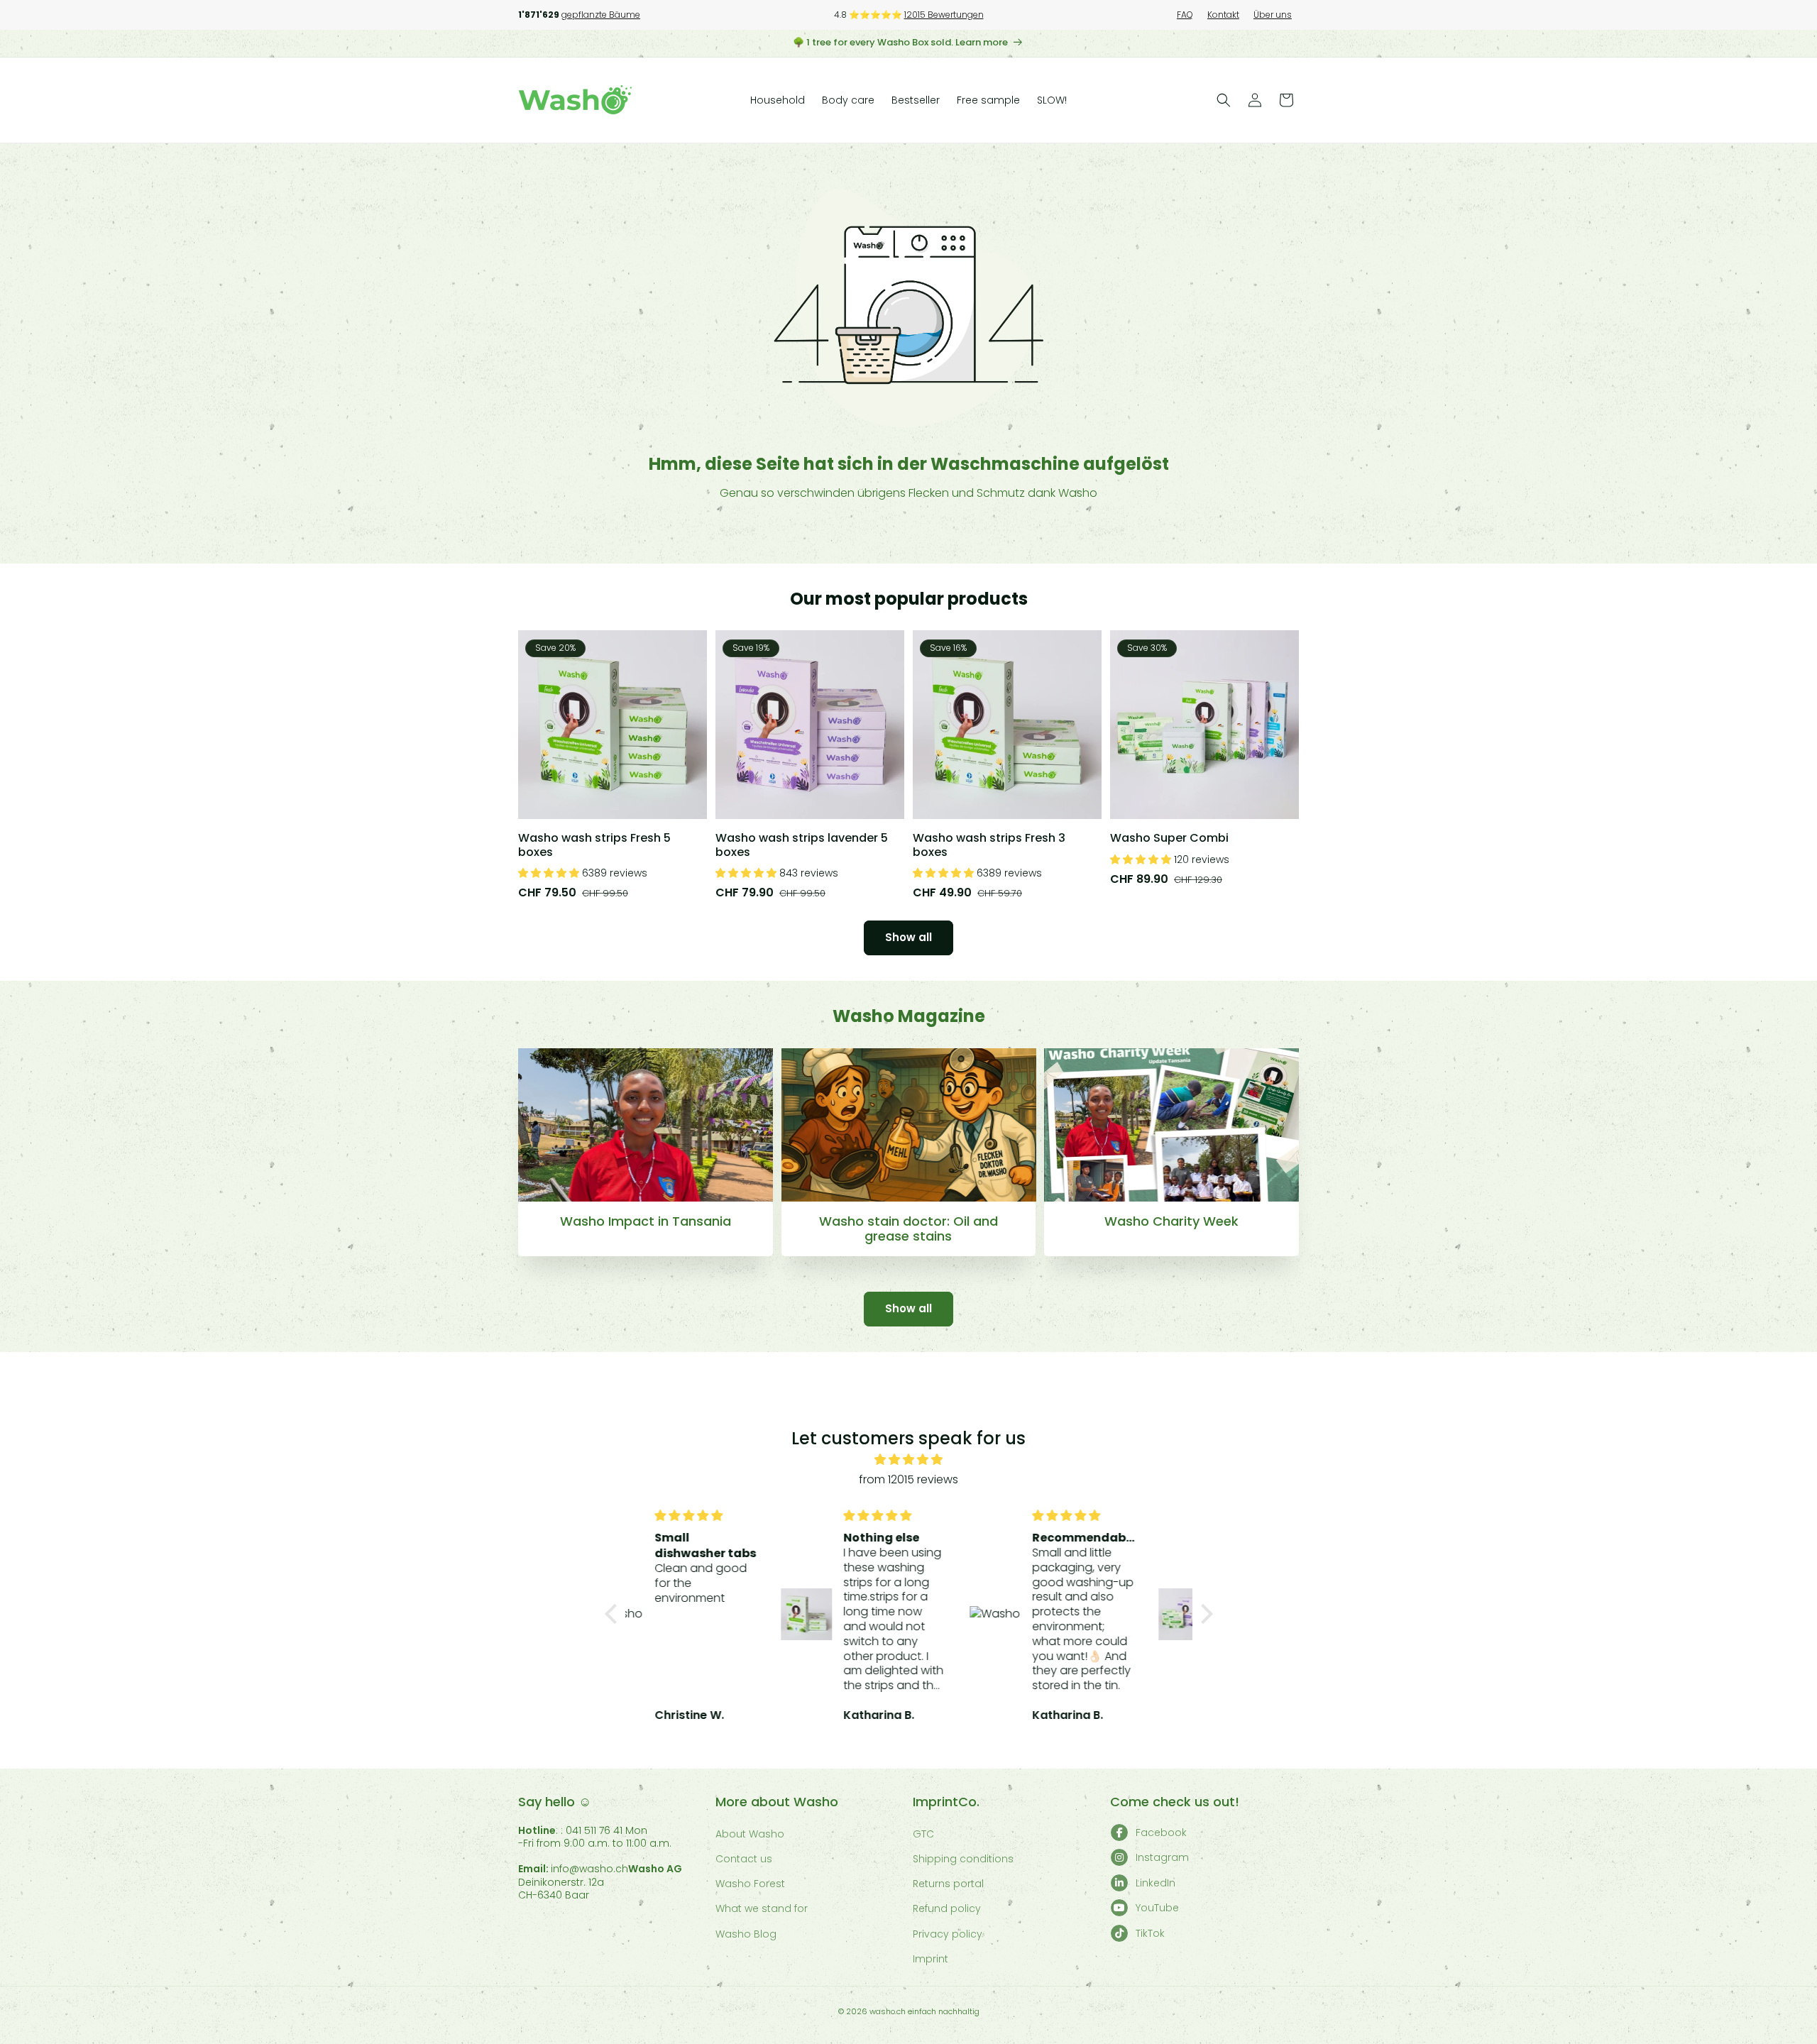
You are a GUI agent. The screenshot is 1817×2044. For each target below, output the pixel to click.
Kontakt (1223, 15)
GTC (923, 1834)
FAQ (1185, 15)
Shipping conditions (963, 1859)
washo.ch (888, 2011)
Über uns (1273, 15)
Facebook (1161, 1833)
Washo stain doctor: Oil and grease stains (908, 1229)
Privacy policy (948, 1934)
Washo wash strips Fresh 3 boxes (989, 845)
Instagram (1162, 1857)
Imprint (931, 1959)
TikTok (1150, 1933)
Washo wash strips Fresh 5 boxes (594, 845)
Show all (908, 937)
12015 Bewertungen (944, 15)
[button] (1224, 100)
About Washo (750, 1834)
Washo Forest (750, 1884)
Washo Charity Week (1171, 1221)
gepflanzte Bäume (601, 15)
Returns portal (948, 1884)
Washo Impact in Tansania (646, 1221)
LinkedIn (1155, 1883)
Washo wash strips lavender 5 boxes (802, 845)
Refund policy (947, 1908)
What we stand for (762, 1908)
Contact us (744, 1859)
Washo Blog (746, 1934)
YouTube (1157, 1908)
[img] (909, 1460)
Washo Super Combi (1169, 838)
